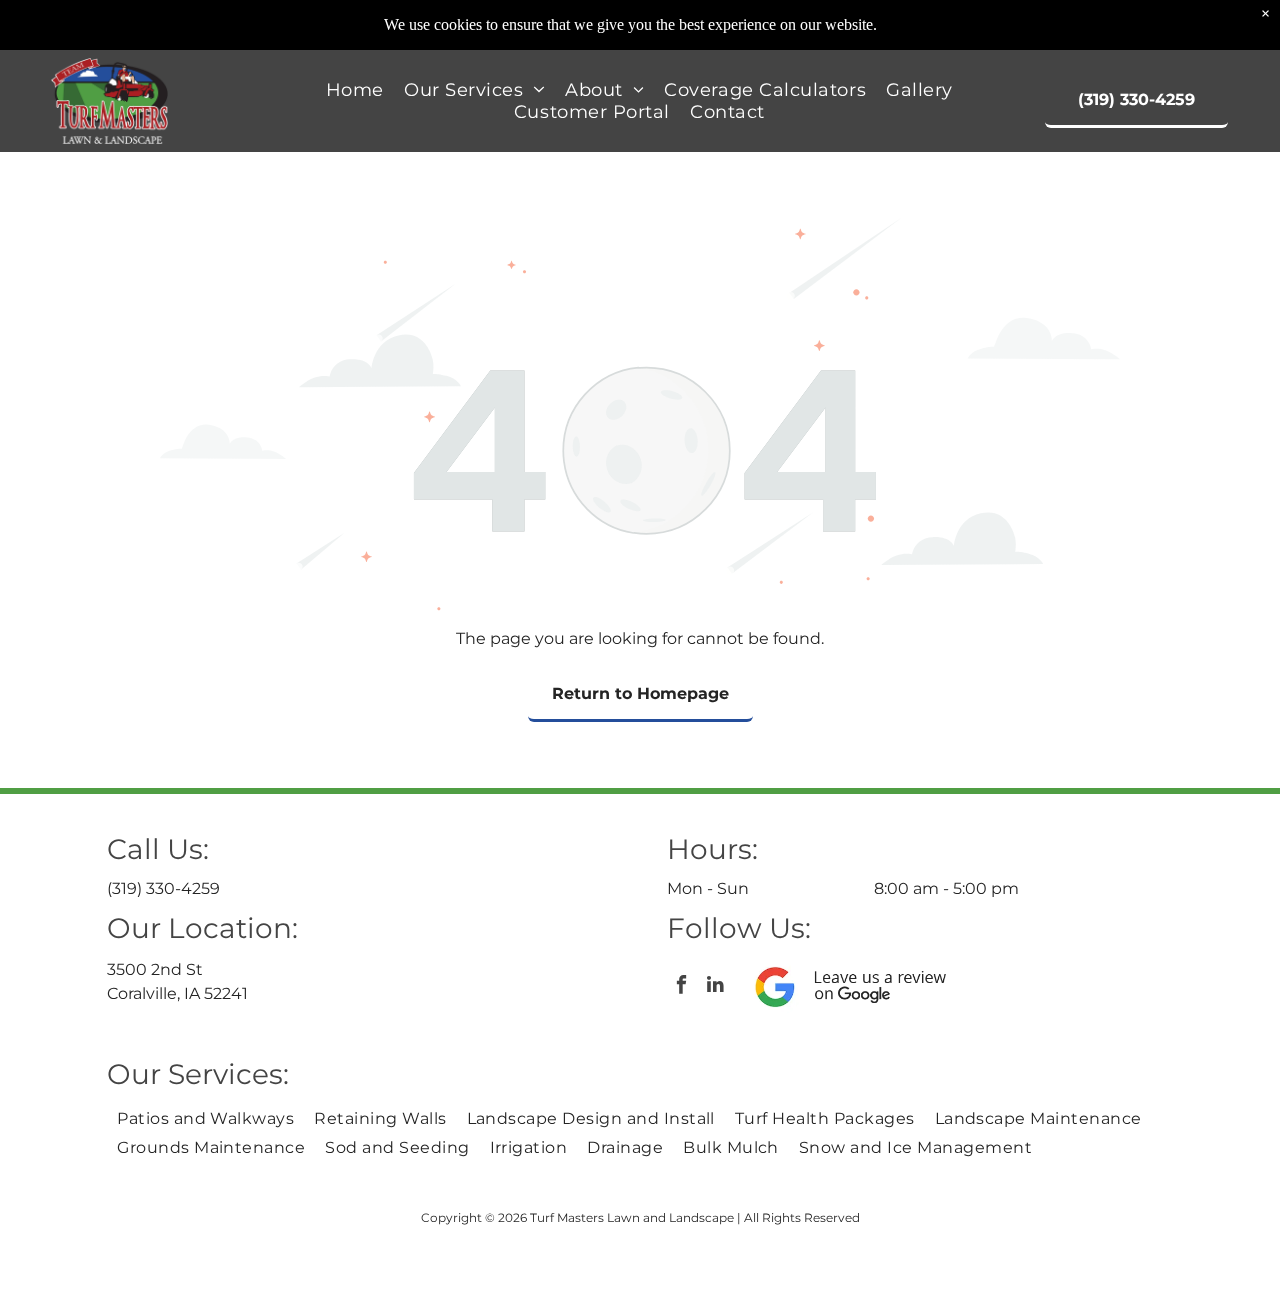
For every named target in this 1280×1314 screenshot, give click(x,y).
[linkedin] (715, 987)
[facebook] (681, 987)
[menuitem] (355, 90)
